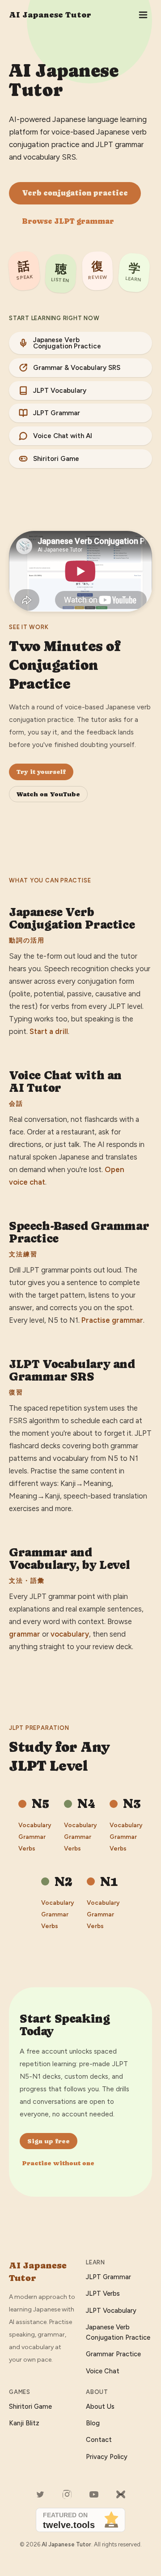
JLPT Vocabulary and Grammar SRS (72, 1370)
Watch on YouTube (48, 794)
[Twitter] (40, 2494)
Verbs (27, 1848)
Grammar (32, 1837)
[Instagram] (67, 2494)
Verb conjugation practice (75, 193)
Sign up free (49, 2141)
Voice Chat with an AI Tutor (65, 1082)
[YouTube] (94, 2494)
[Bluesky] (121, 2494)
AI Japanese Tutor (50, 15)
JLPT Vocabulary (60, 391)
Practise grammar (112, 1320)
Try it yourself (41, 772)
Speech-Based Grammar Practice (79, 1232)
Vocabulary (35, 1825)
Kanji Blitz (24, 2423)
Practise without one (58, 2163)
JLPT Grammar (57, 413)
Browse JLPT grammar (68, 221)
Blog (93, 2423)
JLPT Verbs (103, 2294)
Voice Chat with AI (63, 436)
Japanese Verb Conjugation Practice (67, 343)
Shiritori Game (56, 459)
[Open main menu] (143, 15)
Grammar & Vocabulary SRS (77, 368)
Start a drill (49, 1031)
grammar (25, 1634)
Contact (99, 2440)
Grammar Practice (113, 2354)
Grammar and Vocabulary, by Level (69, 1559)
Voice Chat (103, 2371)
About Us (100, 2407)
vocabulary (70, 1634)
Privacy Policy (107, 2457)
